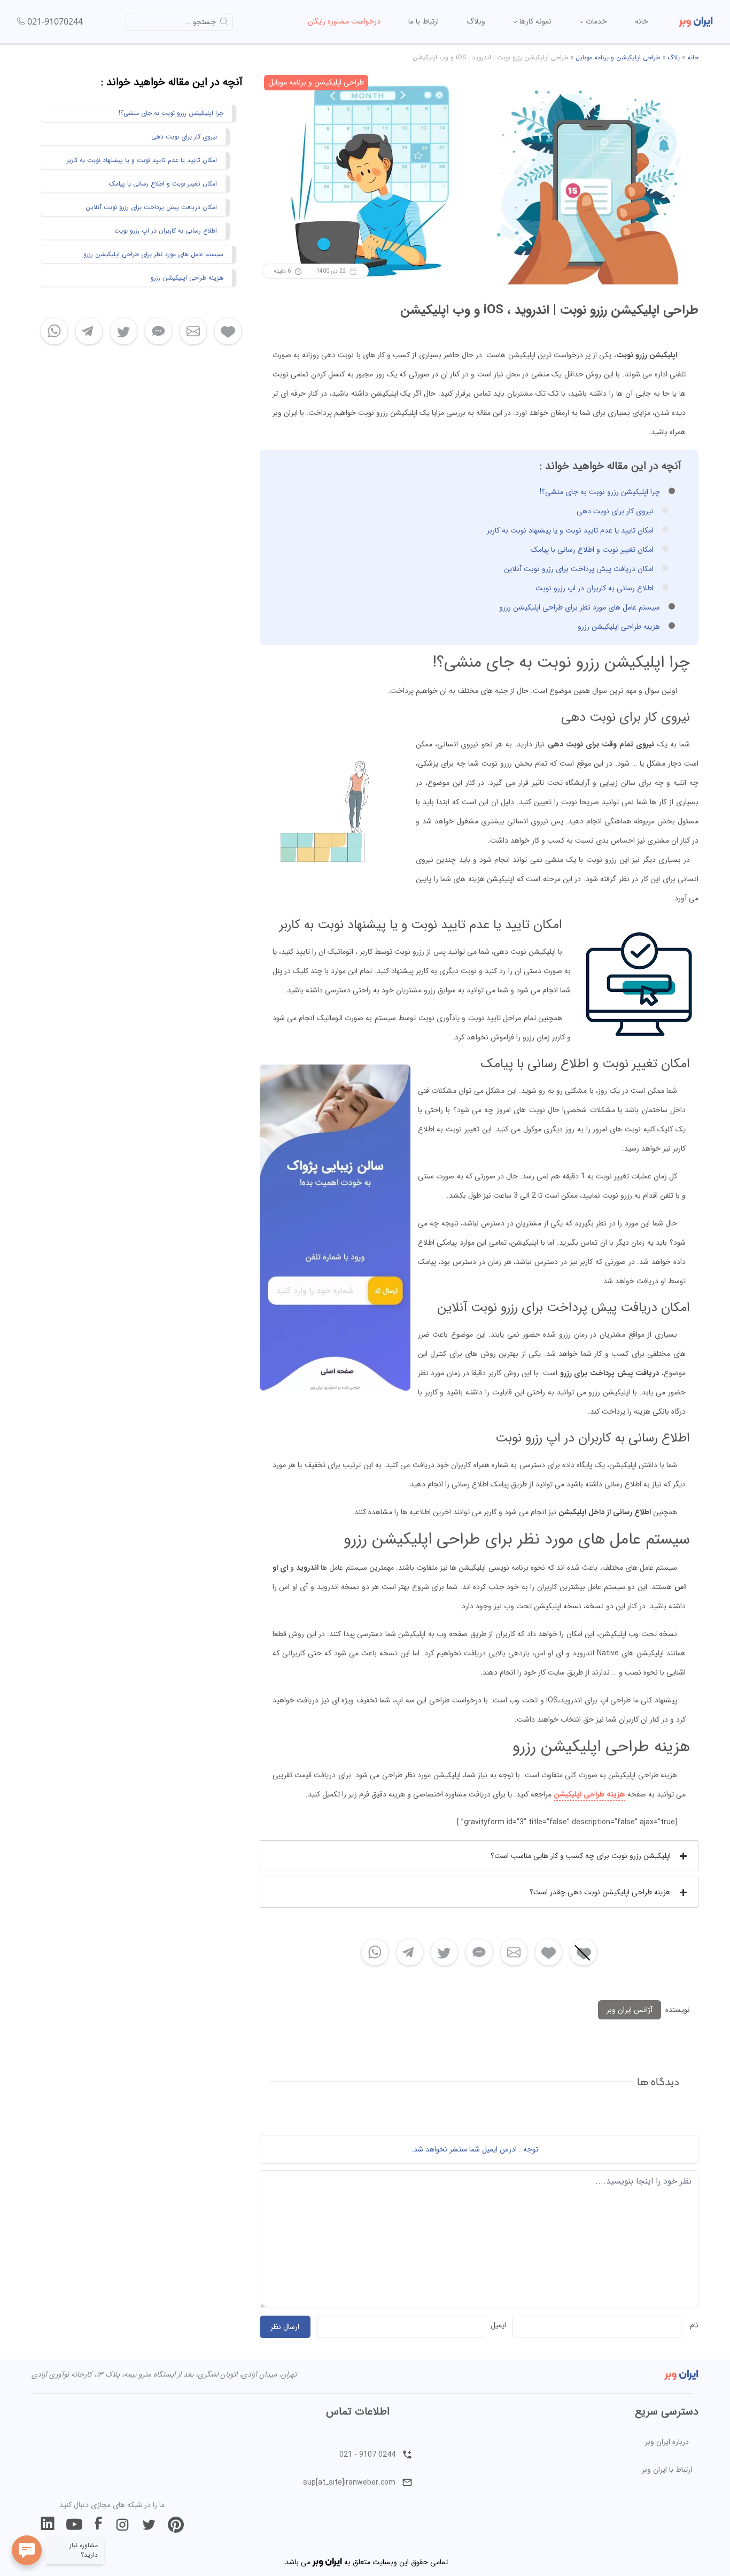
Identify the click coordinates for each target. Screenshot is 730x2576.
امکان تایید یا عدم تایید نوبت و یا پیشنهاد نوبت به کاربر (570, 530)
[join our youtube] (74, 2525)
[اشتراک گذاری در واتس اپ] (375, 1953)
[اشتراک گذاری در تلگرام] (410, 1953)
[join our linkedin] (48, 2525)
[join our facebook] (98, 2525)
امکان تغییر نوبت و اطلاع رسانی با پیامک (592, 550)
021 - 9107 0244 (367, 2455)
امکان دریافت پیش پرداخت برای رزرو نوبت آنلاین (579, 569)
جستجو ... (200, 22)
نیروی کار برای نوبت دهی (615, 511)
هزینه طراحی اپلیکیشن (589, 1794)
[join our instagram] (122, 2525)
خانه (642, 21)
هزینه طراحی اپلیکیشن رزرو (619, 627)
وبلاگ (476, 21)
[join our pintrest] (176, 2525)
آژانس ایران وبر (630, 2010)
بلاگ (674, 57)
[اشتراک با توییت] (444, 1953)
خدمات (595, 21)
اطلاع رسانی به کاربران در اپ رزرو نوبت (595, 588)
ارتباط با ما (424, 21)
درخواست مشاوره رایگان (344, 21)
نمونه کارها (534, 21)
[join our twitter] (149, 2525)
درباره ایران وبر (667, 2442)
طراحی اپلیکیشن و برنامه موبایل (618, 57)
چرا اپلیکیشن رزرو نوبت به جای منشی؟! (600, 492)
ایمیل (498, 2325)
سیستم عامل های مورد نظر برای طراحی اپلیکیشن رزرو (580, 607)
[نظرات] (479, 1953)
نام (694, 2325)
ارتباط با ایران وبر (667, 2470)
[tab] (479, 1856)
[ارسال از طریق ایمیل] (514, 1953)
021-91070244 (55, 21)
